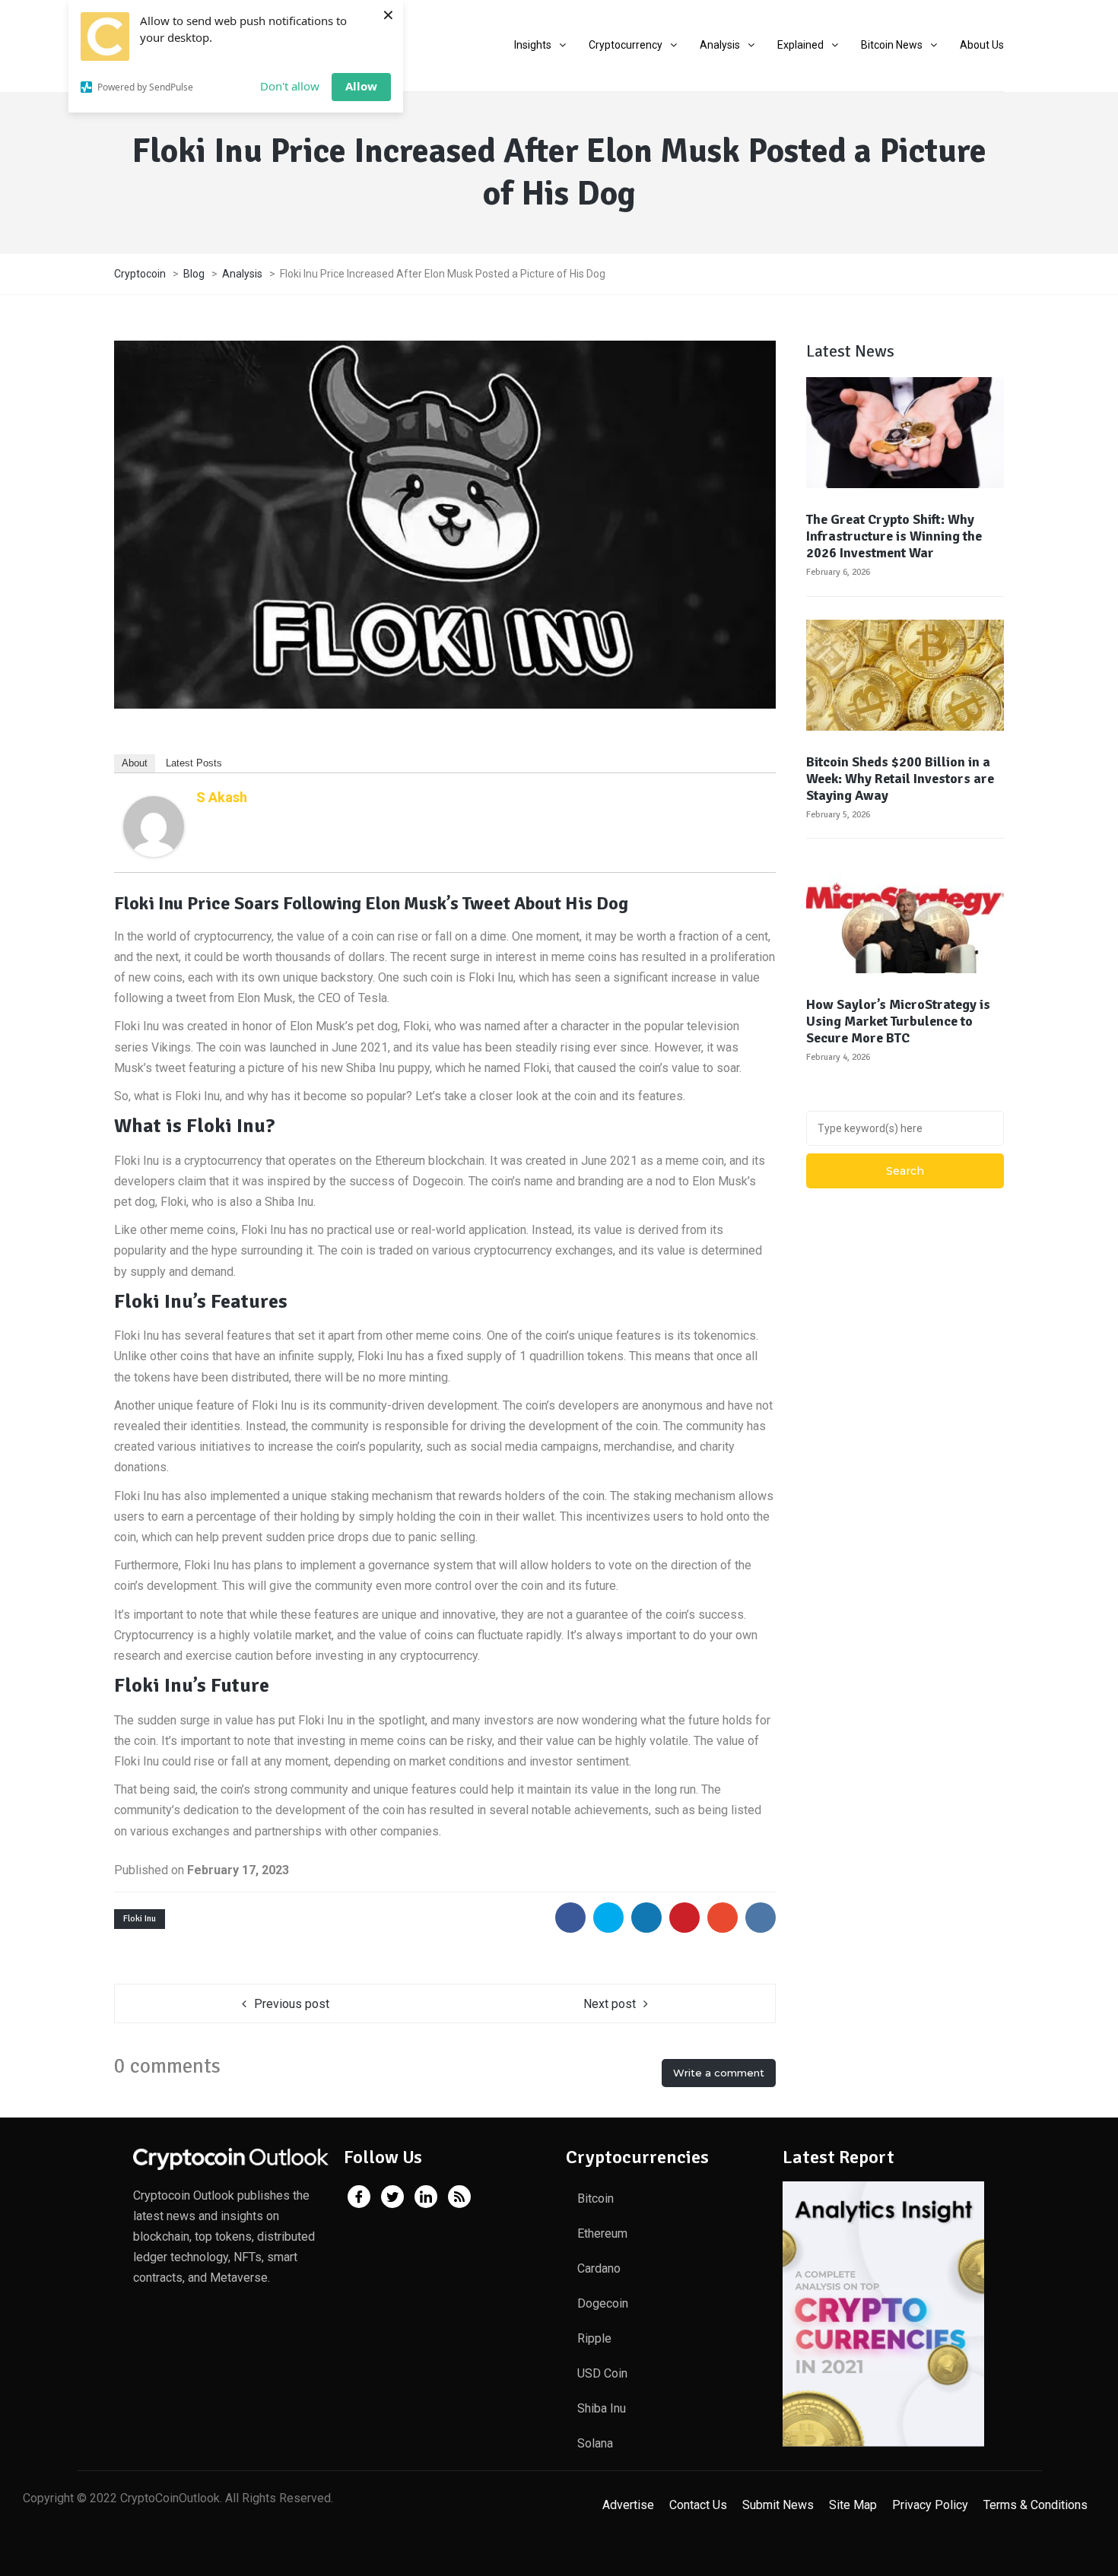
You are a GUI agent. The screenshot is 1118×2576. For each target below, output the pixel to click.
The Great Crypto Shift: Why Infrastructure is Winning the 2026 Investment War (894, 536)
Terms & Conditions (1035, 2505)
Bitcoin (596, 2198)
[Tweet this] (608, 1918)
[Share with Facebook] (570, 1918)
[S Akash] (154, 825)
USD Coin (602, 2373)
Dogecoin (603, 2303)
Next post (610, 2004)
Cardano (599, 2268)
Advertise (628, 2505)
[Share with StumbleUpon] (723, 1918)
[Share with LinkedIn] (646, 1918)
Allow (361, 86)
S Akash (222, 797)
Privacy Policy (930, 2505)
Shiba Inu (602, 2408)
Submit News (778, 2505)
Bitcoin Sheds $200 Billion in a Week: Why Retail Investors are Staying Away (900, 779)
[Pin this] (684, 1918)
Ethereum (602, 2233)
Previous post (292, 2004)
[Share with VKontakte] (761, 1918)
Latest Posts (194, 763)
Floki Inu (140, 1919)
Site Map (853, 2505)
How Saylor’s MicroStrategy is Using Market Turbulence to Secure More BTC (898, 1021)
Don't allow (290, 86)
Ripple (594, 2338)
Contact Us (698, 2505)
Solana (595, 2443)
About (135, 763)
